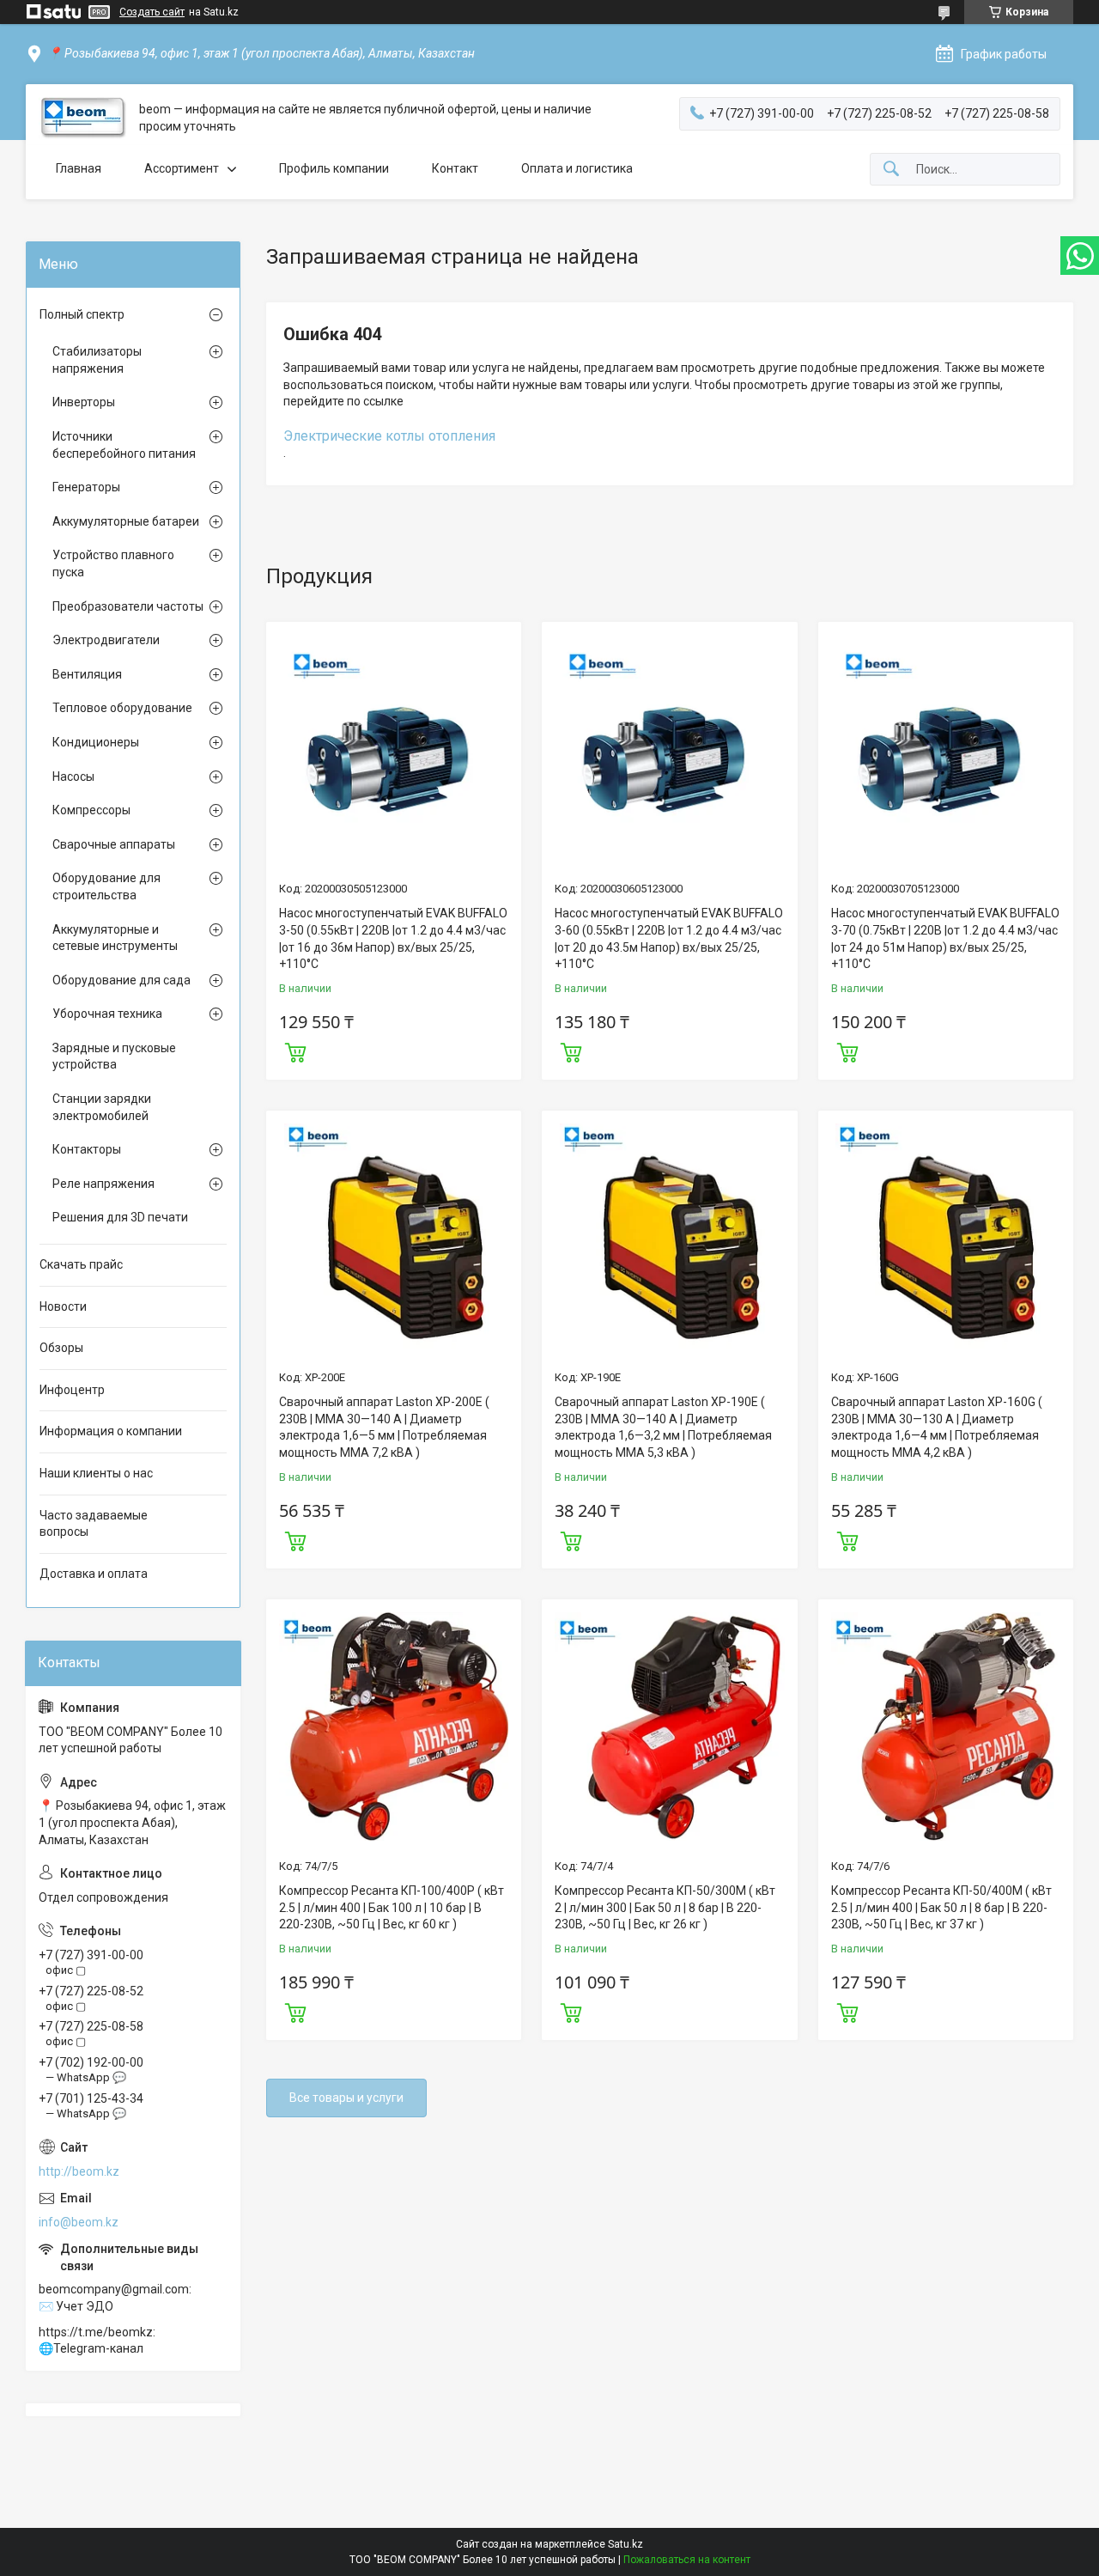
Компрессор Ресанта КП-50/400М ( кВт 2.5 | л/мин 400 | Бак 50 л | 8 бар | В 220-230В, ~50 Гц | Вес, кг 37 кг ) (941, 1907)
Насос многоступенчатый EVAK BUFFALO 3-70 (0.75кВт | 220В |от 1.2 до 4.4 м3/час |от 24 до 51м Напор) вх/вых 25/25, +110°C (945, 938)
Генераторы (86, 487)
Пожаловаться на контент (687, 2560)
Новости (63, 1306)
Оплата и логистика (577, 168)
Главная (79, 168)
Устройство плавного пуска (113, 563)
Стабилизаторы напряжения (97, 360)
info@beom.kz (79, 2222)
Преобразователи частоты (128, 606)
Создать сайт (152, 12)
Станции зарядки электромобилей (102, 1107)
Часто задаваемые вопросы (94, 1524)
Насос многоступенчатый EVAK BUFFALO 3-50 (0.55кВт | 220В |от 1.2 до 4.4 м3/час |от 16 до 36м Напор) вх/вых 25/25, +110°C (393, 938)
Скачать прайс (81, 1264)
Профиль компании (334, 168)
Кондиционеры (96, 742)
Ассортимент (182, 168)
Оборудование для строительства (106, 886)
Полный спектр (82, 314)
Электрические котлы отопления (389, 436)
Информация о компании (111, 1431)
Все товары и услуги (346, 2098)
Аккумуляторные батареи (126, 521)
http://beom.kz (79, 2171)
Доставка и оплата (94, 1574)
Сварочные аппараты (114, 844)
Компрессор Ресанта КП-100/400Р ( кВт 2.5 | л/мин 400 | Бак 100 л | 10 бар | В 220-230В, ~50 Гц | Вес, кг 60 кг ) (392, 1907)
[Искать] (891, 170)
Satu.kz (625, 2544)
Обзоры (61, 1348)
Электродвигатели (106, 640)
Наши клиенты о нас (96, 1473)
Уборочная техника (107, 1014)
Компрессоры (91, 810)
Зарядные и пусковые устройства (114, 1057)
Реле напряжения (103, 1184)
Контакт (455, 168)
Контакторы (87, 1149)
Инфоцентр (72, 1390)
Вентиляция (87, 674)
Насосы (73, 776)
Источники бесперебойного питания (124, 445)
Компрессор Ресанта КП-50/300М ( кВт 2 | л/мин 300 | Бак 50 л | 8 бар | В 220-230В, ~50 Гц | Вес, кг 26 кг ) (665, 1907)
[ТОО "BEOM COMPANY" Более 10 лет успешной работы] (82, 118)
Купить (295, 1050)
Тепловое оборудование (122, 708)
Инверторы (84, 402)
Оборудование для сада (121, 980)
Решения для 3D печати (120, 1217)
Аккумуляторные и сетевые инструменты (115, 938)
